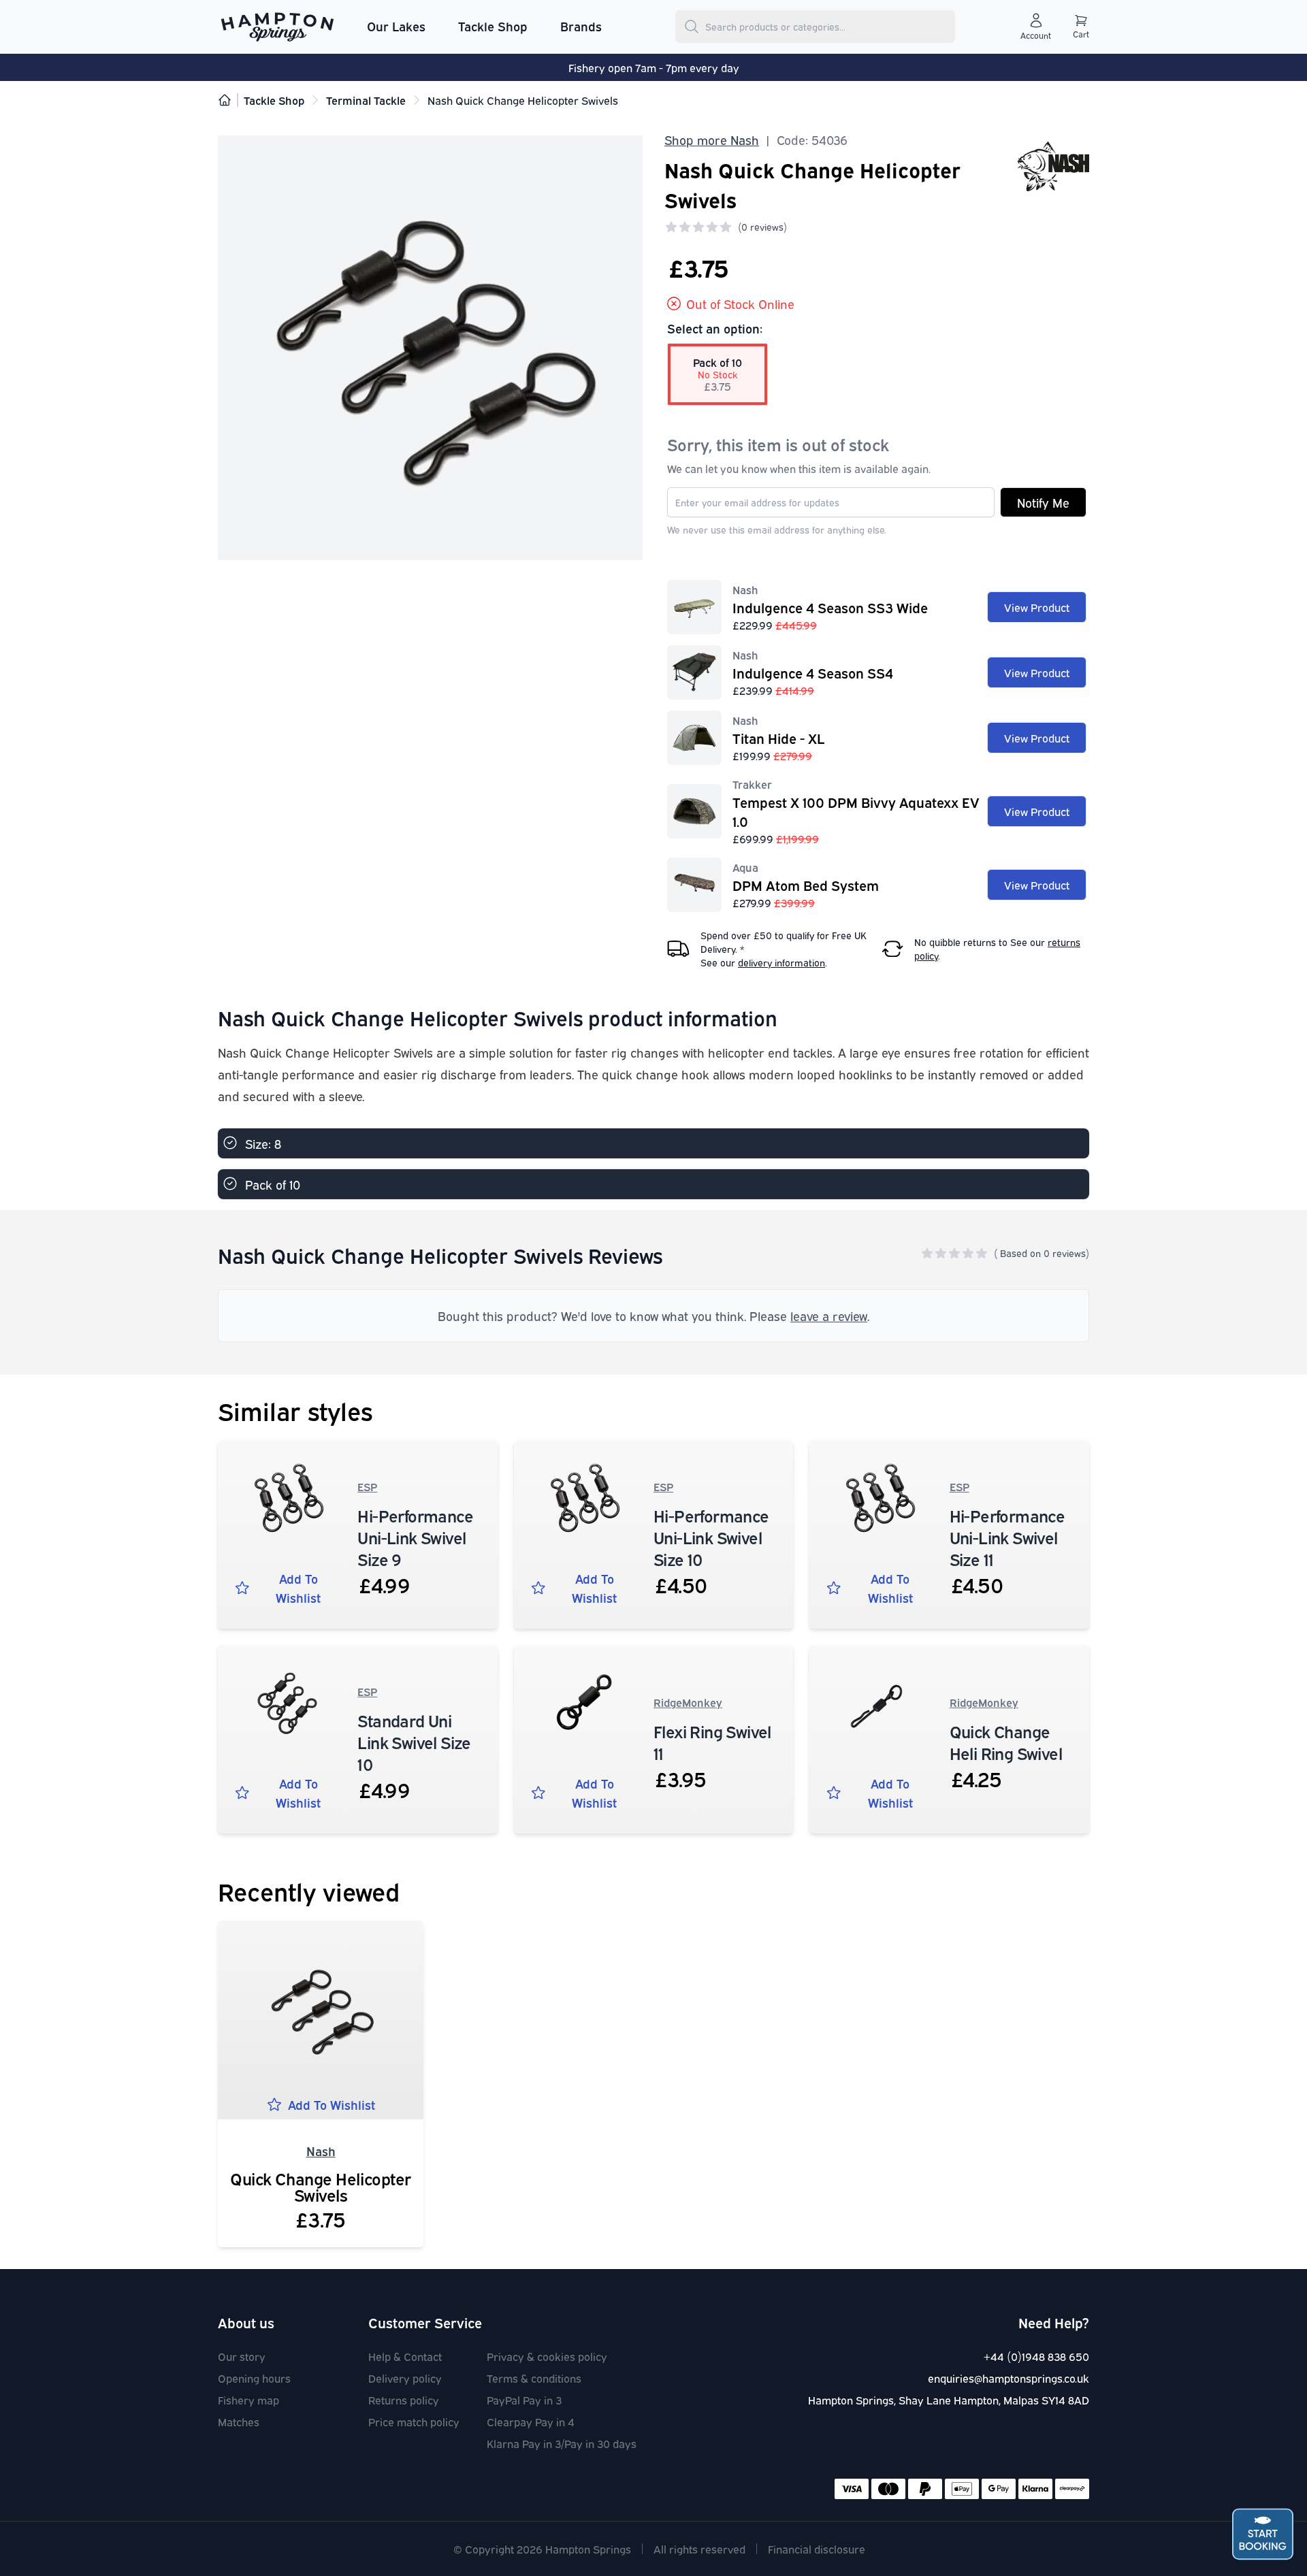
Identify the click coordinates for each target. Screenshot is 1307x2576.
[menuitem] (396, 27)
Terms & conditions (534, 2378)
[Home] (225, 100)
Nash (321, 2151)
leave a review (829, 1316)
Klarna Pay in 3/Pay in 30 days (562, 2443)
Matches (239, 2422)
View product (1037, 607)
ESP (367, 1486)
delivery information (781, 962)
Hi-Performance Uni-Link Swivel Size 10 (711, 1537)
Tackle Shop (493, 26)
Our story (242, 2356)
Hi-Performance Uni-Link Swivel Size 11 (1007, 1537)
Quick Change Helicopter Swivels (321, 2186)
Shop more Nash (712, 140)
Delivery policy (405, 2378)
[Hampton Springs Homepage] (277, 27)
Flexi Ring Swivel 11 (712, 1742)
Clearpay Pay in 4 (531, 2422)
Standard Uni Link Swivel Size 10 (414, 1742)
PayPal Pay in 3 (524, 2400)
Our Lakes (396, 26)
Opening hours (254, 2378)
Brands (581, 26)
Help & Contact (405, 2356)
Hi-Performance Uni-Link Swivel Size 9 (415, 1537)
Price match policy (414, 2422)
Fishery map (248, 2400)
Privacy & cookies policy (547, 2356)
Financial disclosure (817, 2549)
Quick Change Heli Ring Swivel (1006, 1742)
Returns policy (404, 2400)
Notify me (1043, 502)
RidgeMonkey (688, 1702)
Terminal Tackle (366, 100)
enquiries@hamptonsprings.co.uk (1009, 2378)
